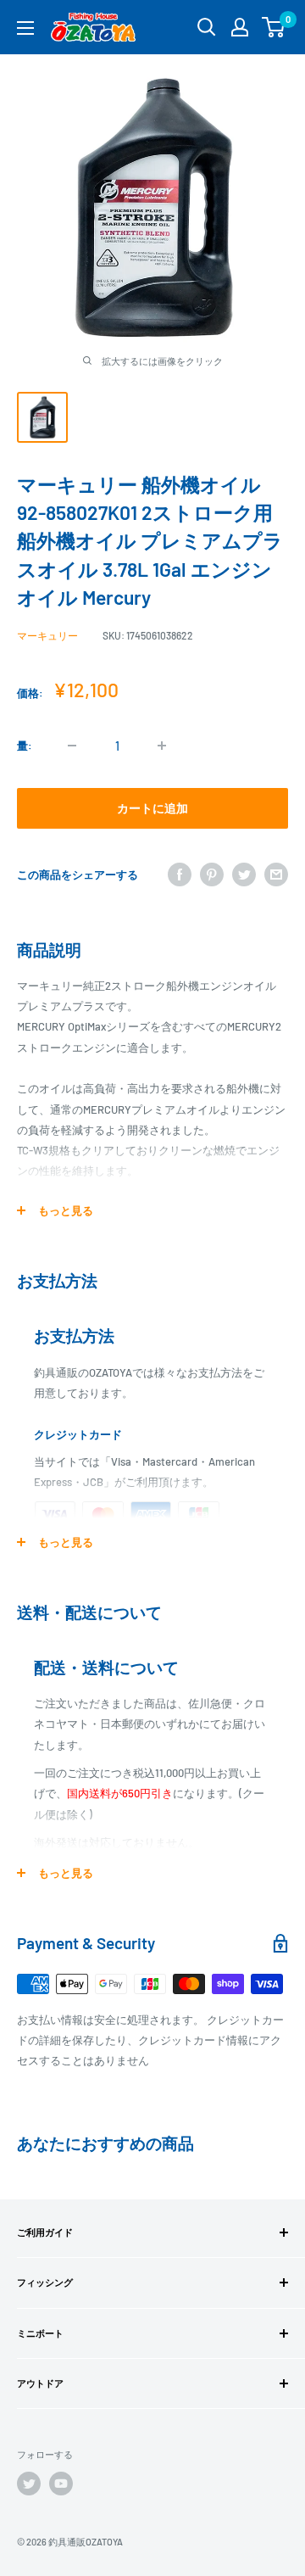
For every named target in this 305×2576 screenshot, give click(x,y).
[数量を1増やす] (162, 746)
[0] (274, 27)
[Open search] (207, 27)
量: (25, 746)
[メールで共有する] (276, 874)
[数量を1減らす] (72, 746)
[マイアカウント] (240, 27)
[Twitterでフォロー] (29, 2484)
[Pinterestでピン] (212, 874)
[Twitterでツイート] (244, 874)
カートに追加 (152, 808)
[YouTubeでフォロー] (61, 2484)
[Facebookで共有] (180, 874)
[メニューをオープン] (25, 28)
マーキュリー (47, 635)
